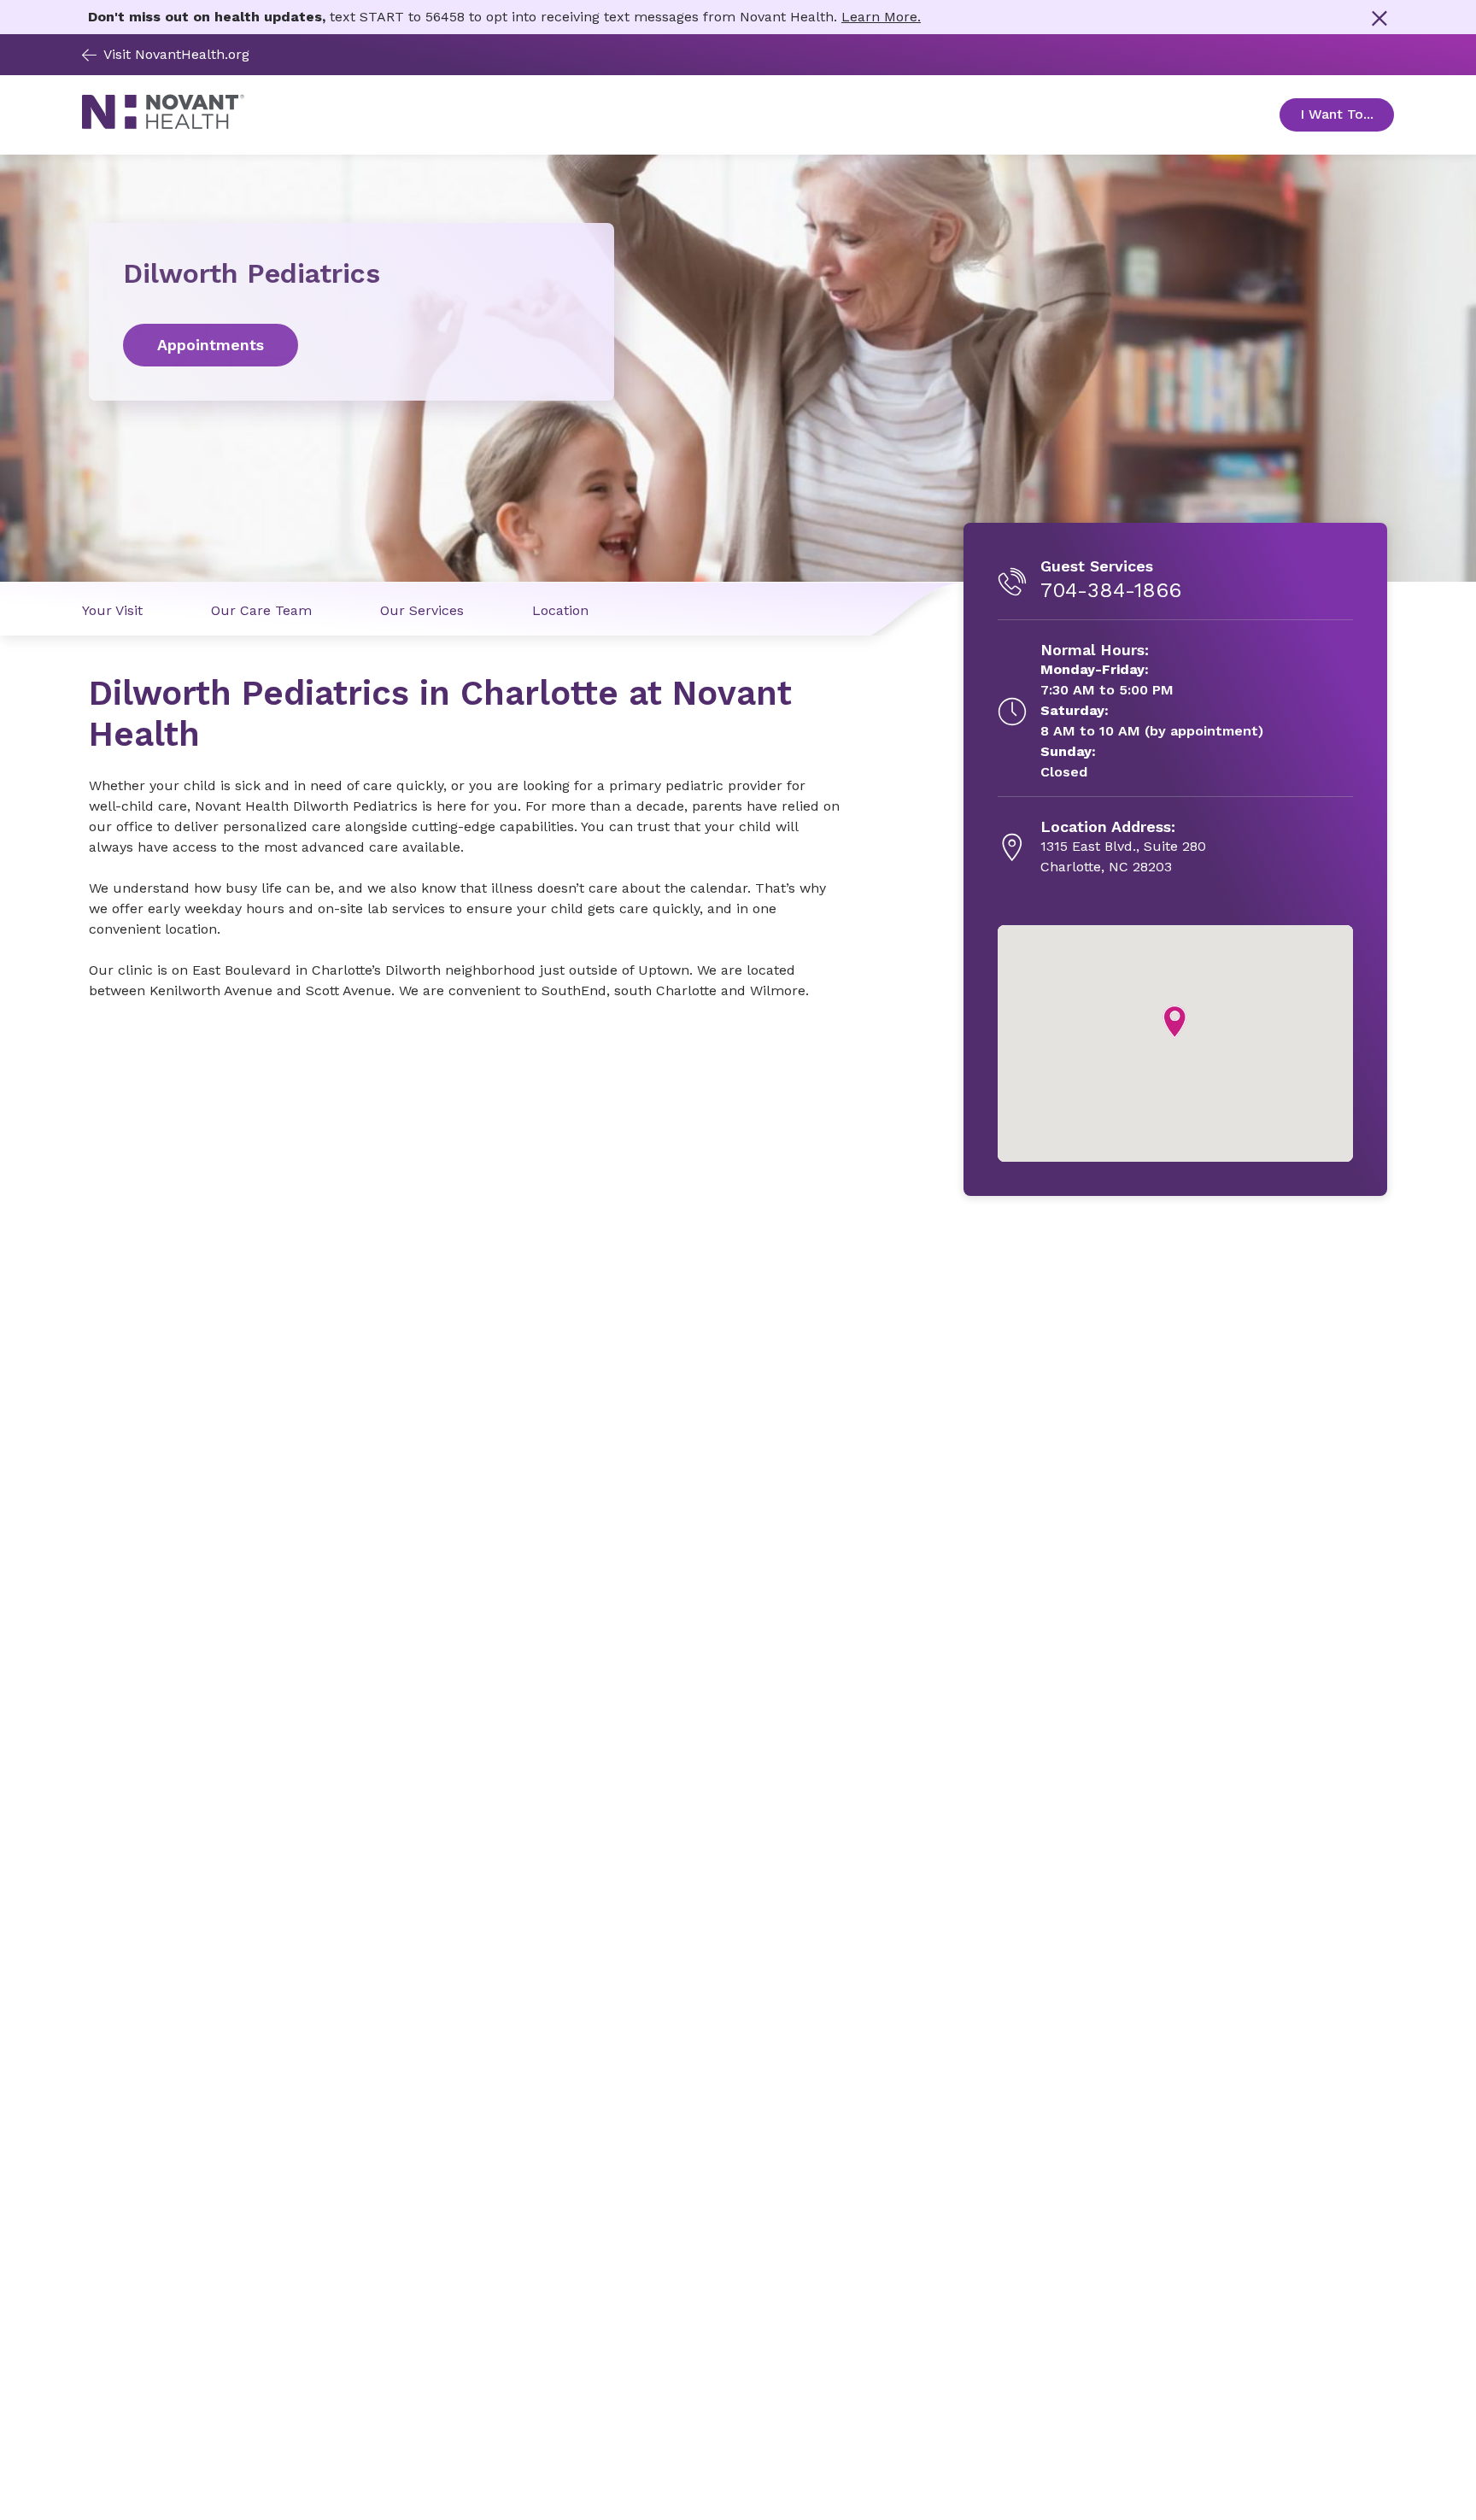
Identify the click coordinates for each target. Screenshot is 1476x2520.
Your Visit (112, 610)
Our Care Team (261, 610)
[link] (351, 345)
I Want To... (1347, 114)
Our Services (422, 610)
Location (560, 610)
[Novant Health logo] (163, 125)
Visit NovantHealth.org (176, 54)
